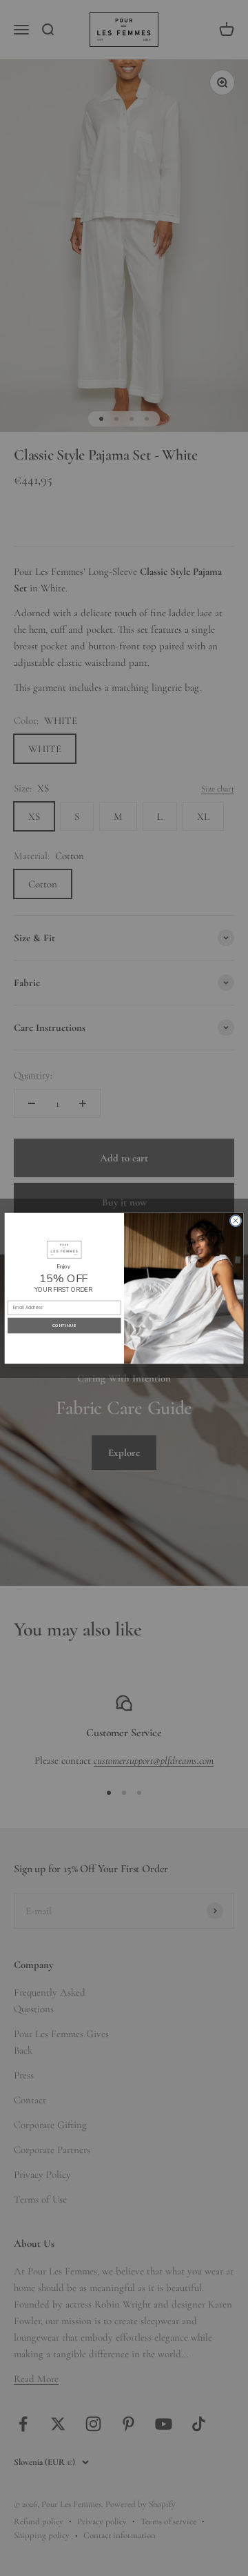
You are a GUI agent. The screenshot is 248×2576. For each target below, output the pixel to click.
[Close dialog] (236, 1221)
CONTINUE (64, 1325)
